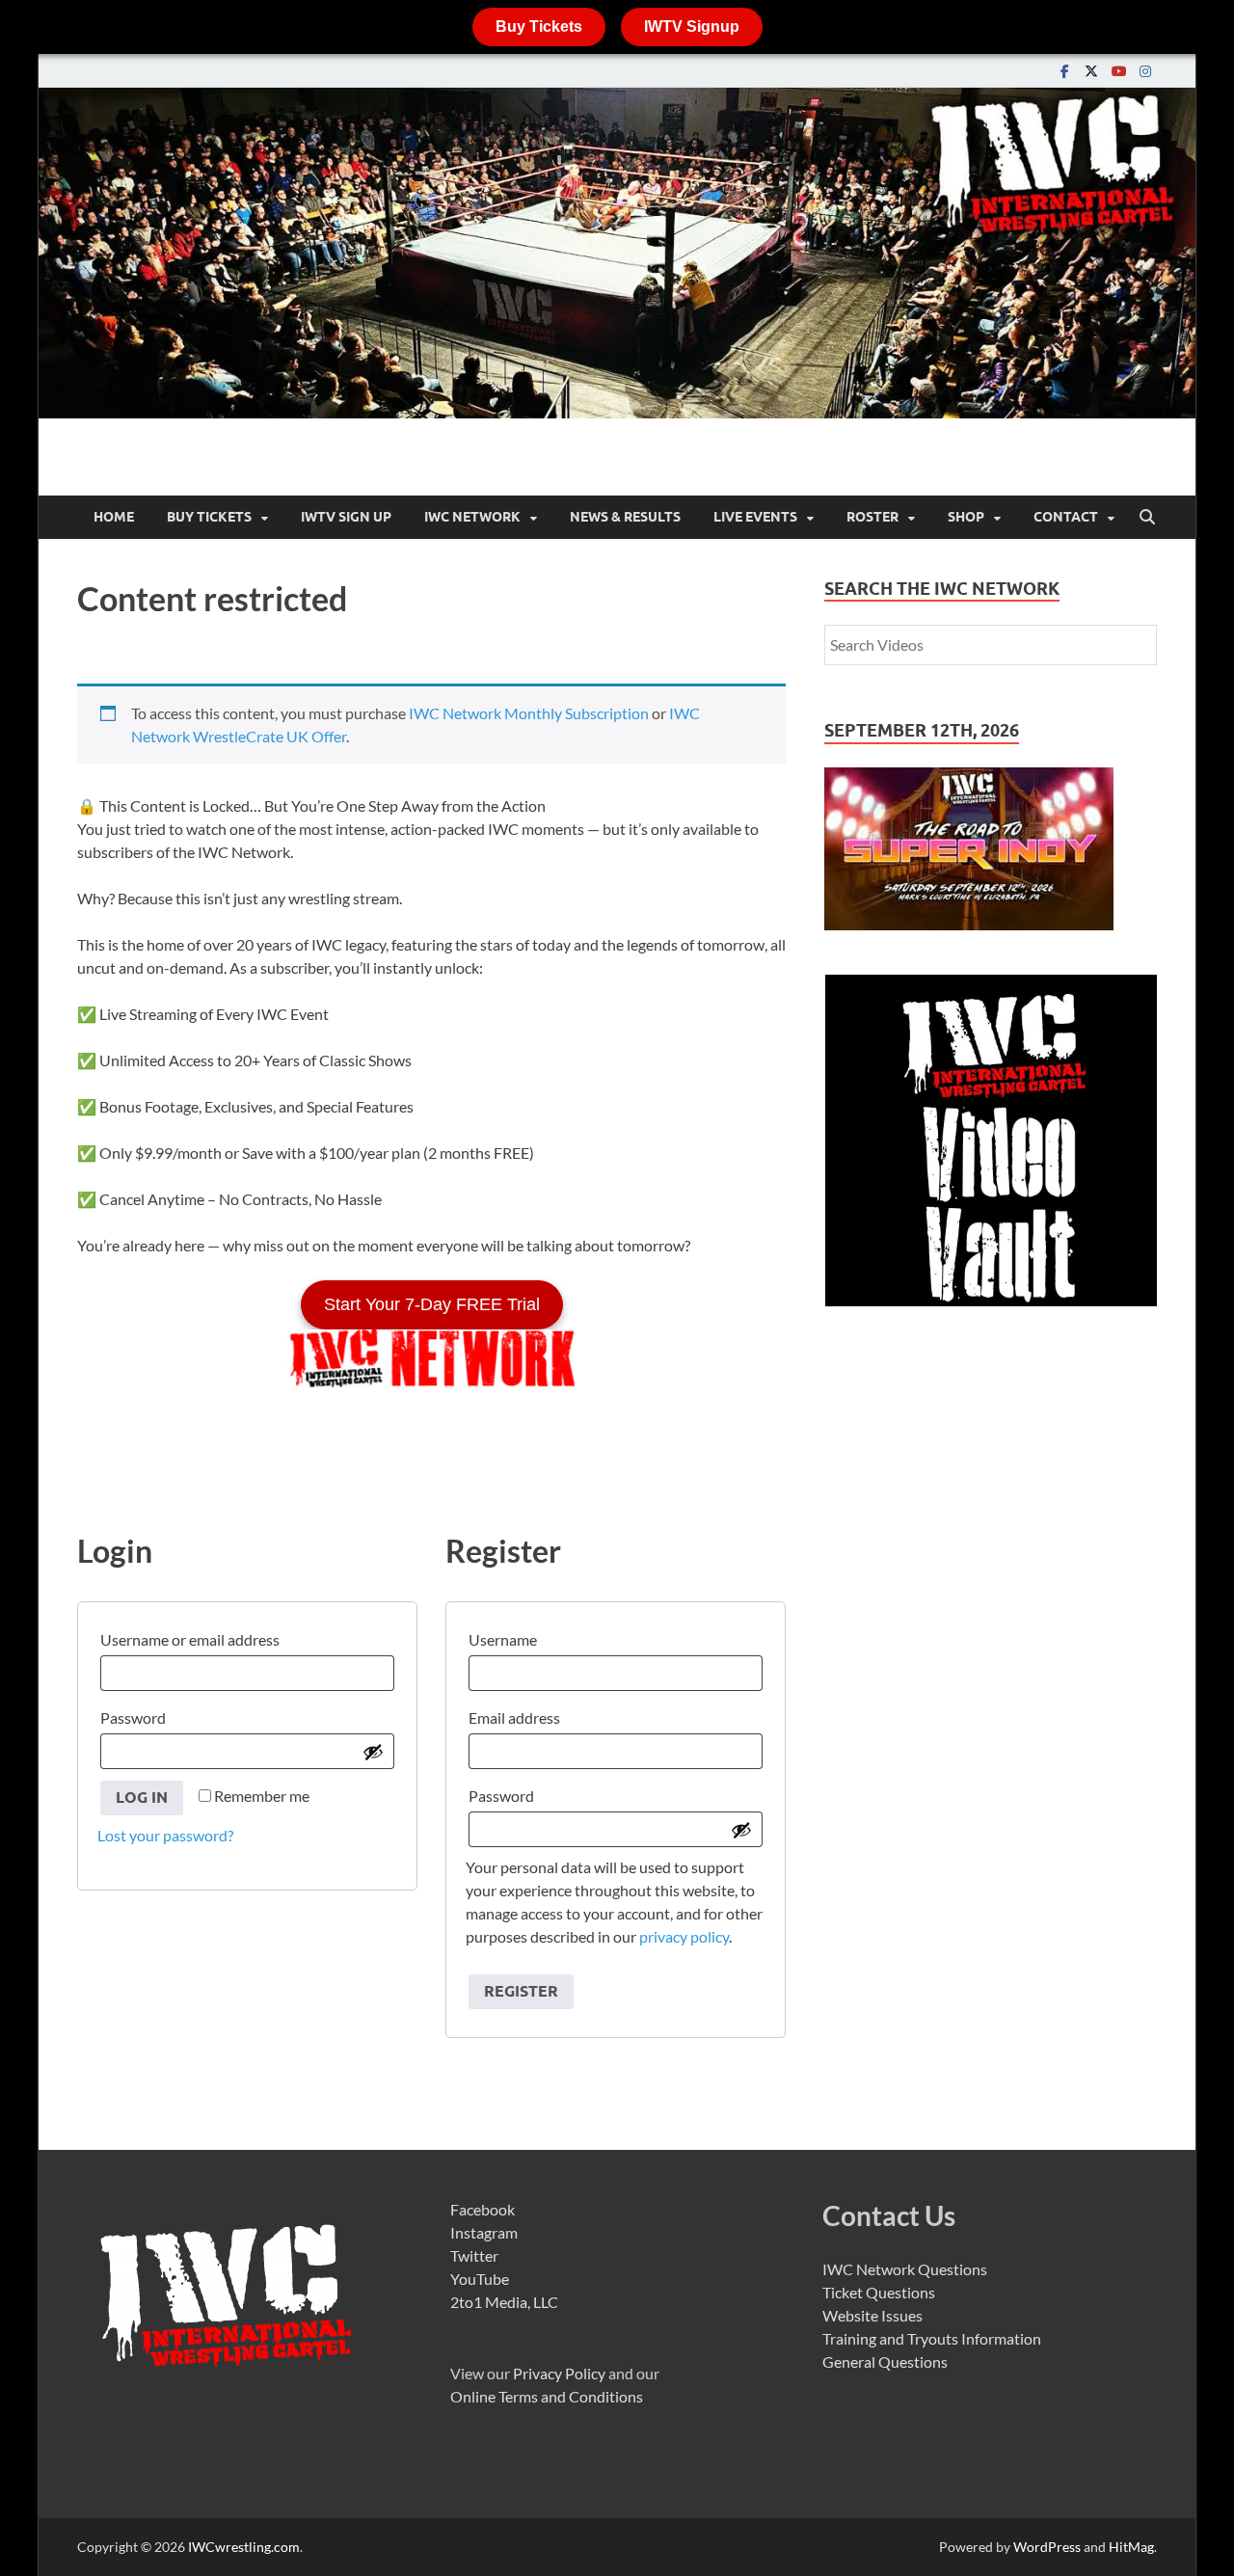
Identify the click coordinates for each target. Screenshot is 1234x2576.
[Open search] (1147, 518)
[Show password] (373, 1752)
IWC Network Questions (905, 2269)
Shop (966, 517)
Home (114, 517)
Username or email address (194, 1637)
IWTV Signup (692, 27)
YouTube (480, 2279)
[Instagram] (1145, 71)
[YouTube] (1118, 71)
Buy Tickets (539, 27)
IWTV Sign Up (346, 517)
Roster (872, 517)
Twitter (474, 2255)
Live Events (755, 517)
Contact (1066, 517)
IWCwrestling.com (244, 2547)
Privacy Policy (559, 2373)
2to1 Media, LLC (504, 2302)
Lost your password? (165, 1835)
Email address (519, 1715)
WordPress (1047, 2547)
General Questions (885, 2361)
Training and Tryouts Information (932, 2338)
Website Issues (872, 2315)
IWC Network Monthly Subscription (529, 713)
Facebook (483, 2209)
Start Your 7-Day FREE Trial (432, 1304)
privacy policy (684, 1936)
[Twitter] (1091, 71)
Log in (142, 1798)
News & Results (625, 517)
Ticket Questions (879, 2292)
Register (521, 1991)
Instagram (484, 2232)
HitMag (1131, 2547)
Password (137, 1715)
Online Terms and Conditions (547, 2396)
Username (507, 1637)
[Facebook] (1064, 71)
